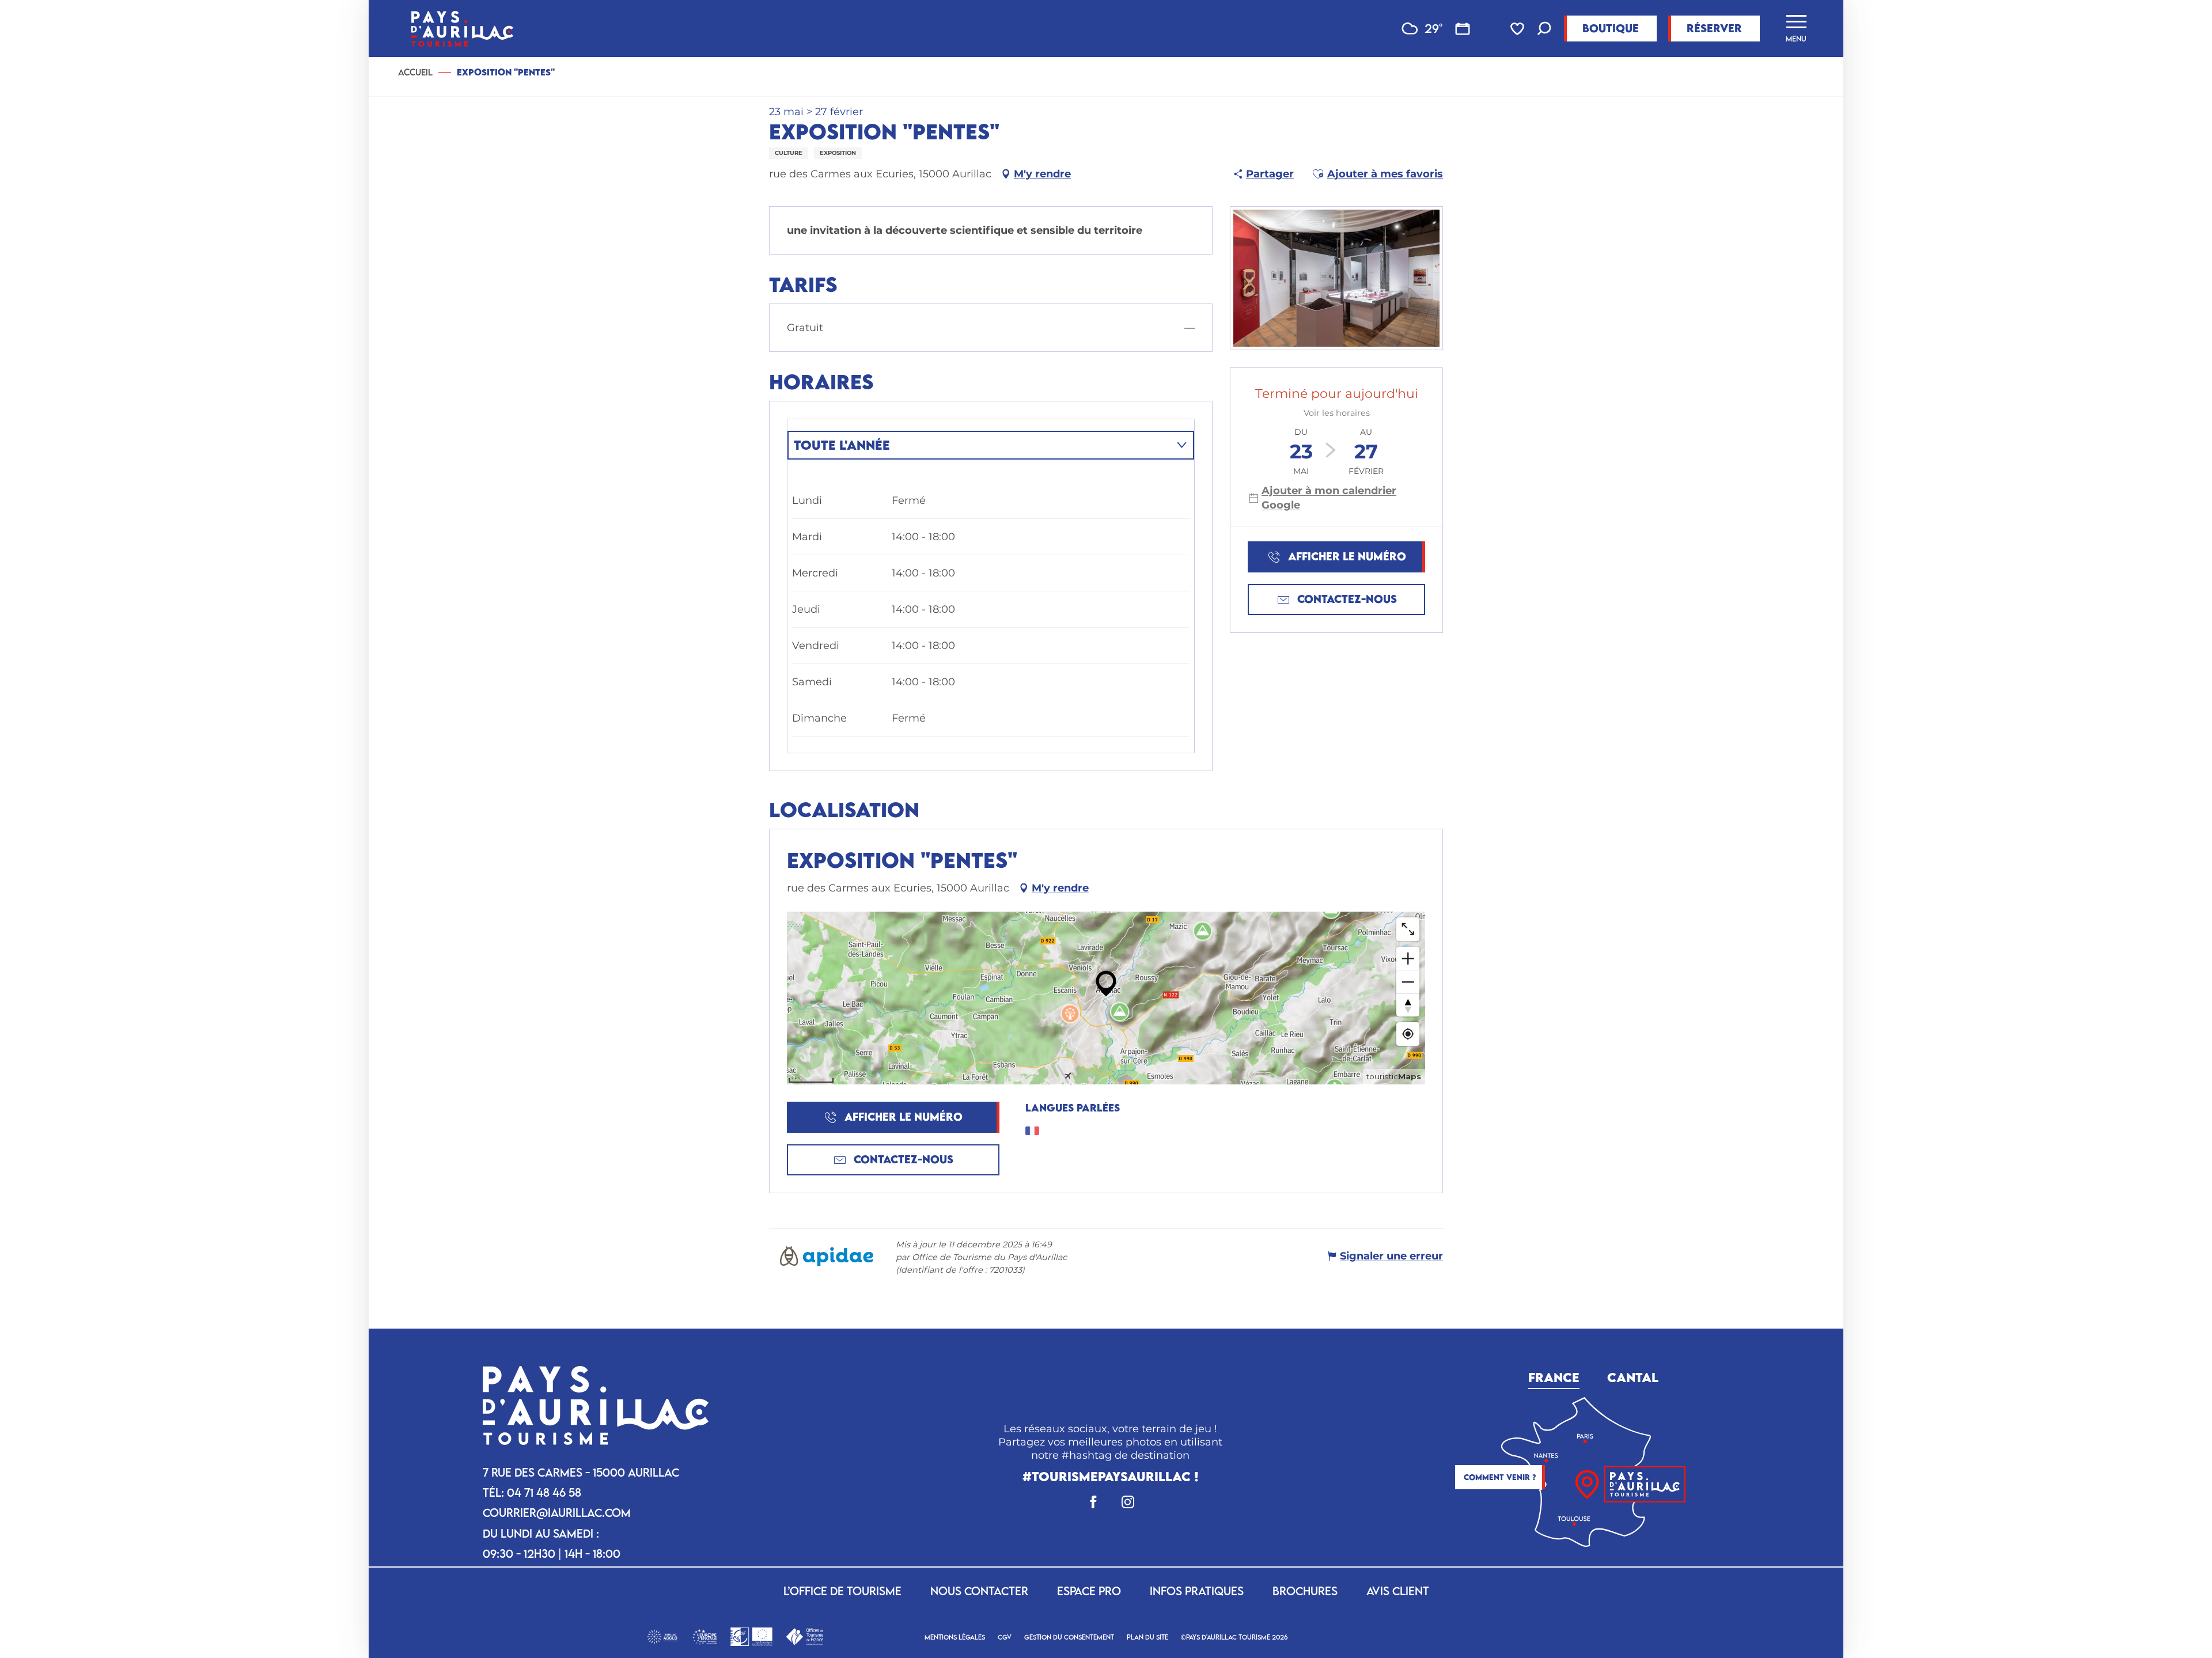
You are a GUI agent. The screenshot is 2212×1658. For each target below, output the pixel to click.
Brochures (1305, 1591)
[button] (1544, 30)
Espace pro (1089, 1591)
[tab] (979, 445)
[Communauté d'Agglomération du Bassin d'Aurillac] (662, 1635)
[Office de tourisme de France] (804, 1635)
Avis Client (1398, 1591)
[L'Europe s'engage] (705, 1636)
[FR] (1933, 939)
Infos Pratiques (1197, 1591)
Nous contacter (979, 1591)
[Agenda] (1463, 29)
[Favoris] (1518, 29)
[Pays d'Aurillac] (462, 29)
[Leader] (751, 1635)
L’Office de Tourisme (842, 1591)
